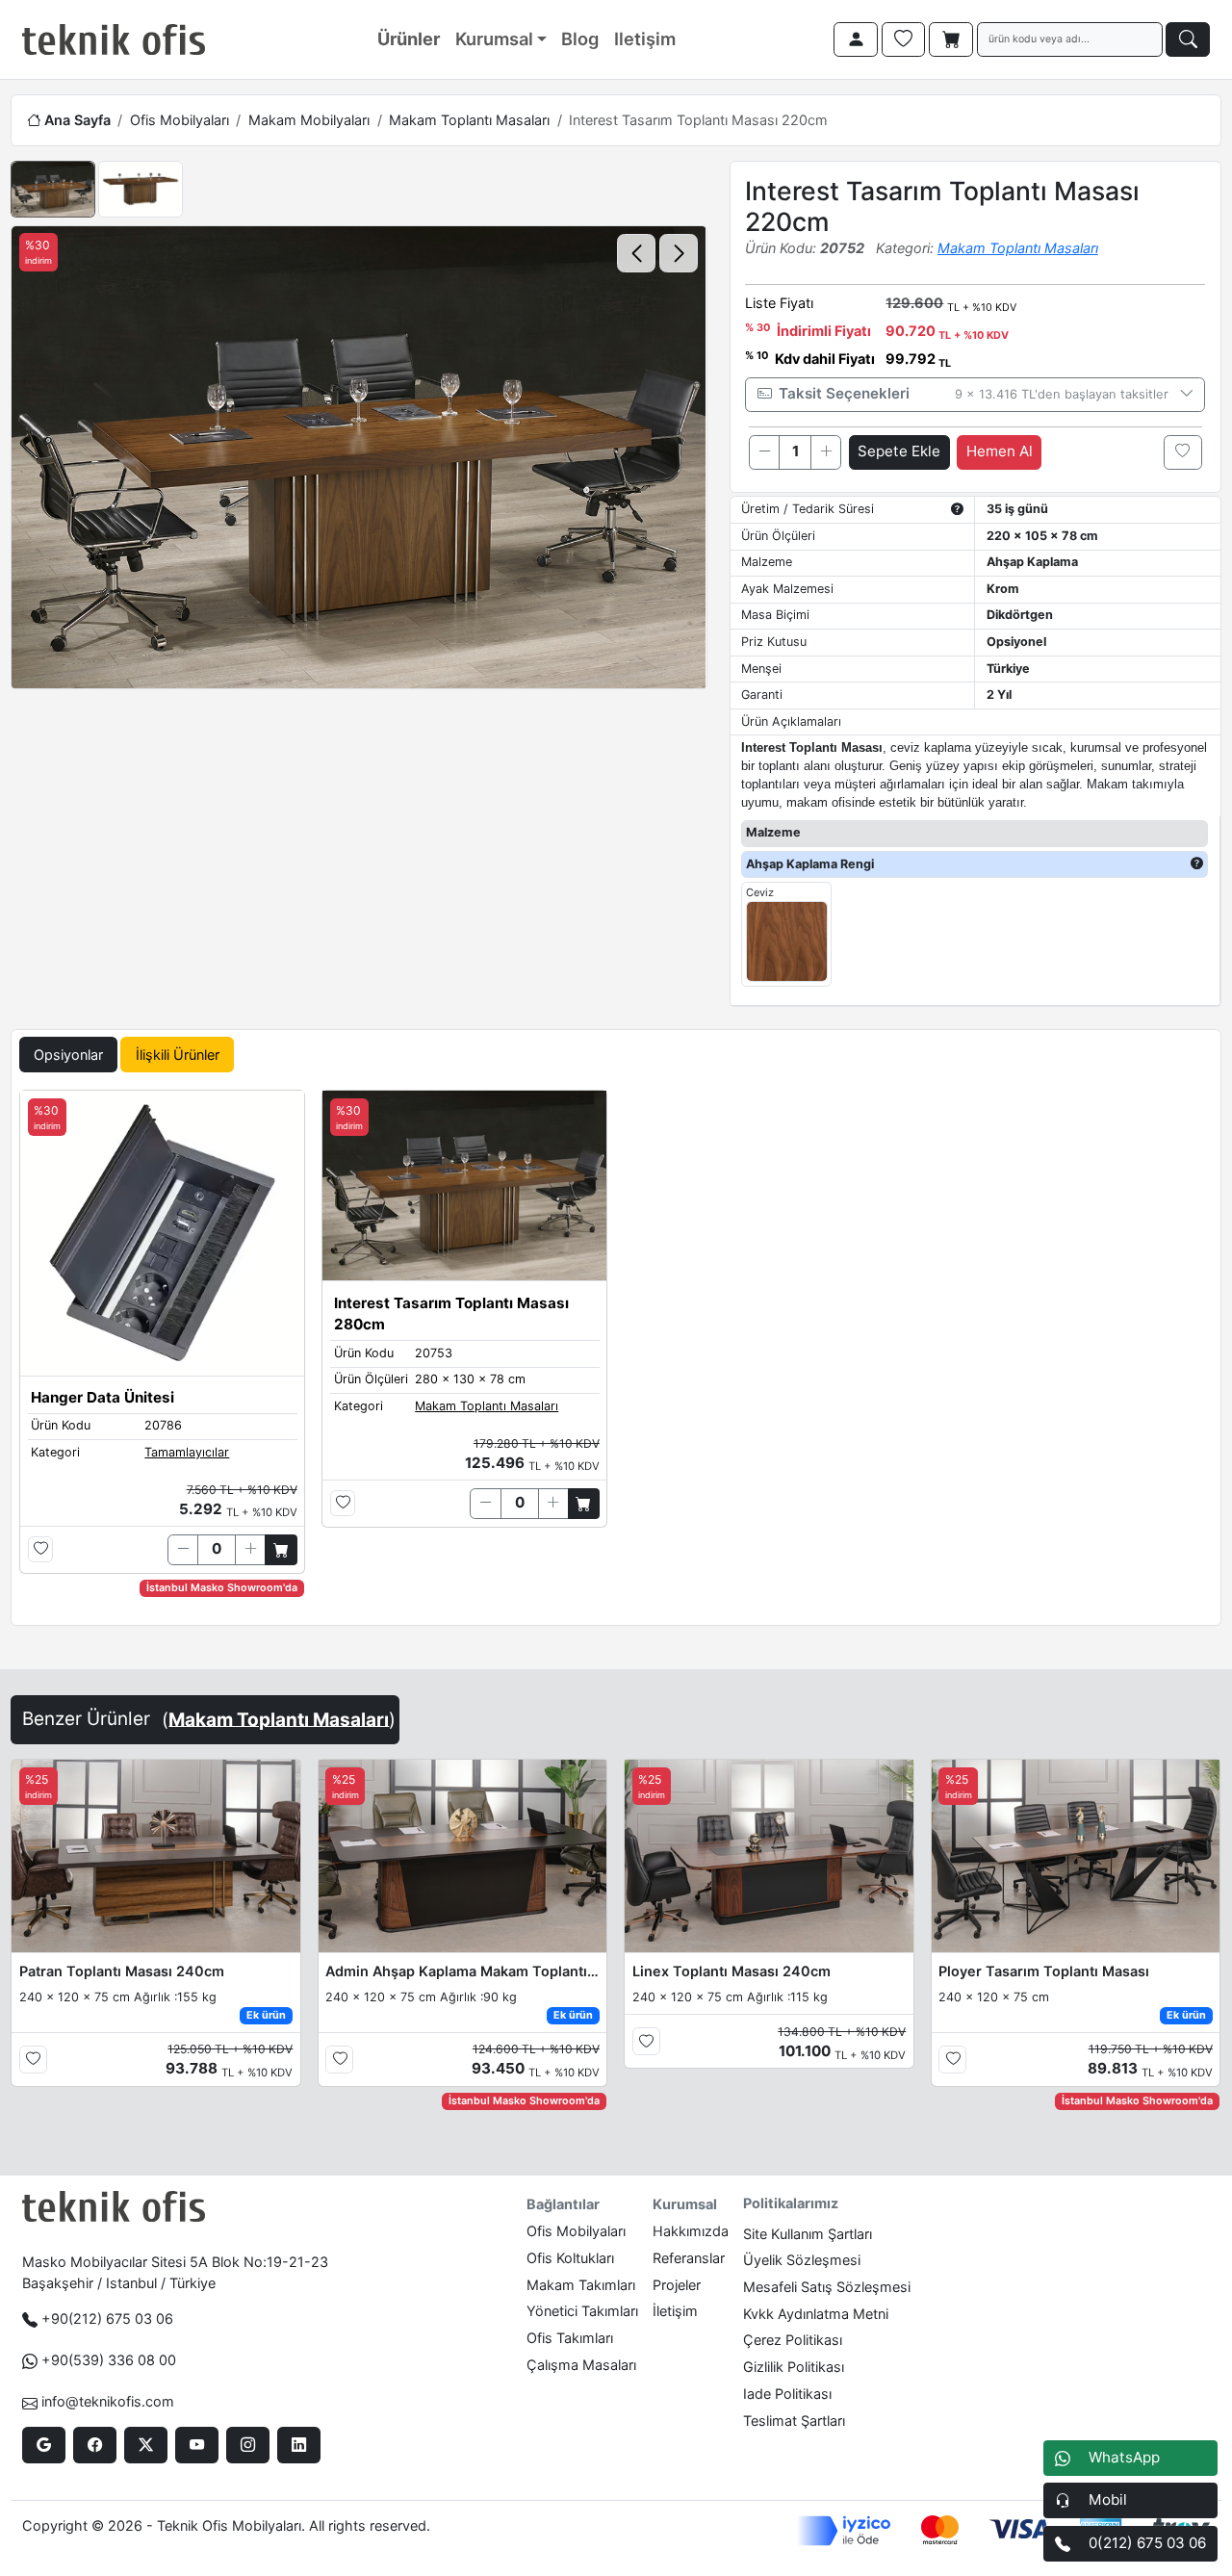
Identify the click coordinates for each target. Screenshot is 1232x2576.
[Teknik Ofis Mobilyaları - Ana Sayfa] (114, 39)
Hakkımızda (691, 2231)
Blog (580, 39)
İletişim (675, 2311)
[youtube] (197, 2445)
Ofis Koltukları (570, 2258)
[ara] (1188, 39)
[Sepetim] (951, 39)
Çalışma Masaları (581, 2365)
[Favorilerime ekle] (1183, 452)
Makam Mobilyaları (309, 120)
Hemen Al (1000, 451)
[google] (44, 2445)
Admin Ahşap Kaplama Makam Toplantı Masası (462, 1971)
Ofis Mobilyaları (180, 120)
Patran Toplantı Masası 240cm (122, 1971)
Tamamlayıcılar (187, 1452)
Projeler (677, 2285)
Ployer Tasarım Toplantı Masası (1044, 1971)
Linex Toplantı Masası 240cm (731, 1971)
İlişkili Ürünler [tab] (178, 1055)
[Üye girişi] (856, 39)
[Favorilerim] (904, 39)
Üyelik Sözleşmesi (802, 2260)
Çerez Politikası (793, 2340)
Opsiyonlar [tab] (68, 1055)
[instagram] (248, 2445)
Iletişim (645, 39)
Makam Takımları (581, 2285)
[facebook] (95, 2445)
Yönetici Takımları (582, 2311)
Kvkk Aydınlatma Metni (816, 2314)
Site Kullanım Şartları (808, 2234)
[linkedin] (299, 2445)
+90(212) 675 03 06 (107, 2318)
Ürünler (409, 39)
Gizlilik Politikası (794, 2367)
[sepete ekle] (281, 1550)
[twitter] (146, 2445)
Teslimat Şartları (794, 2421)
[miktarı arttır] (826, 452)
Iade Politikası (787, 2394)
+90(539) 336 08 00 (109, 2360)
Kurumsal (494, 39)
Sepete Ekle (899, 451)
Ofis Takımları (570, 2338)
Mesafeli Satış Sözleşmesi (827, 2287)
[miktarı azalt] (764, 452)
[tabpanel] (616, 1353)
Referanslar (689, 2258)
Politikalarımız (791, 2203)
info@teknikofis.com (108, 2401)
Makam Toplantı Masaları (469, 120)
